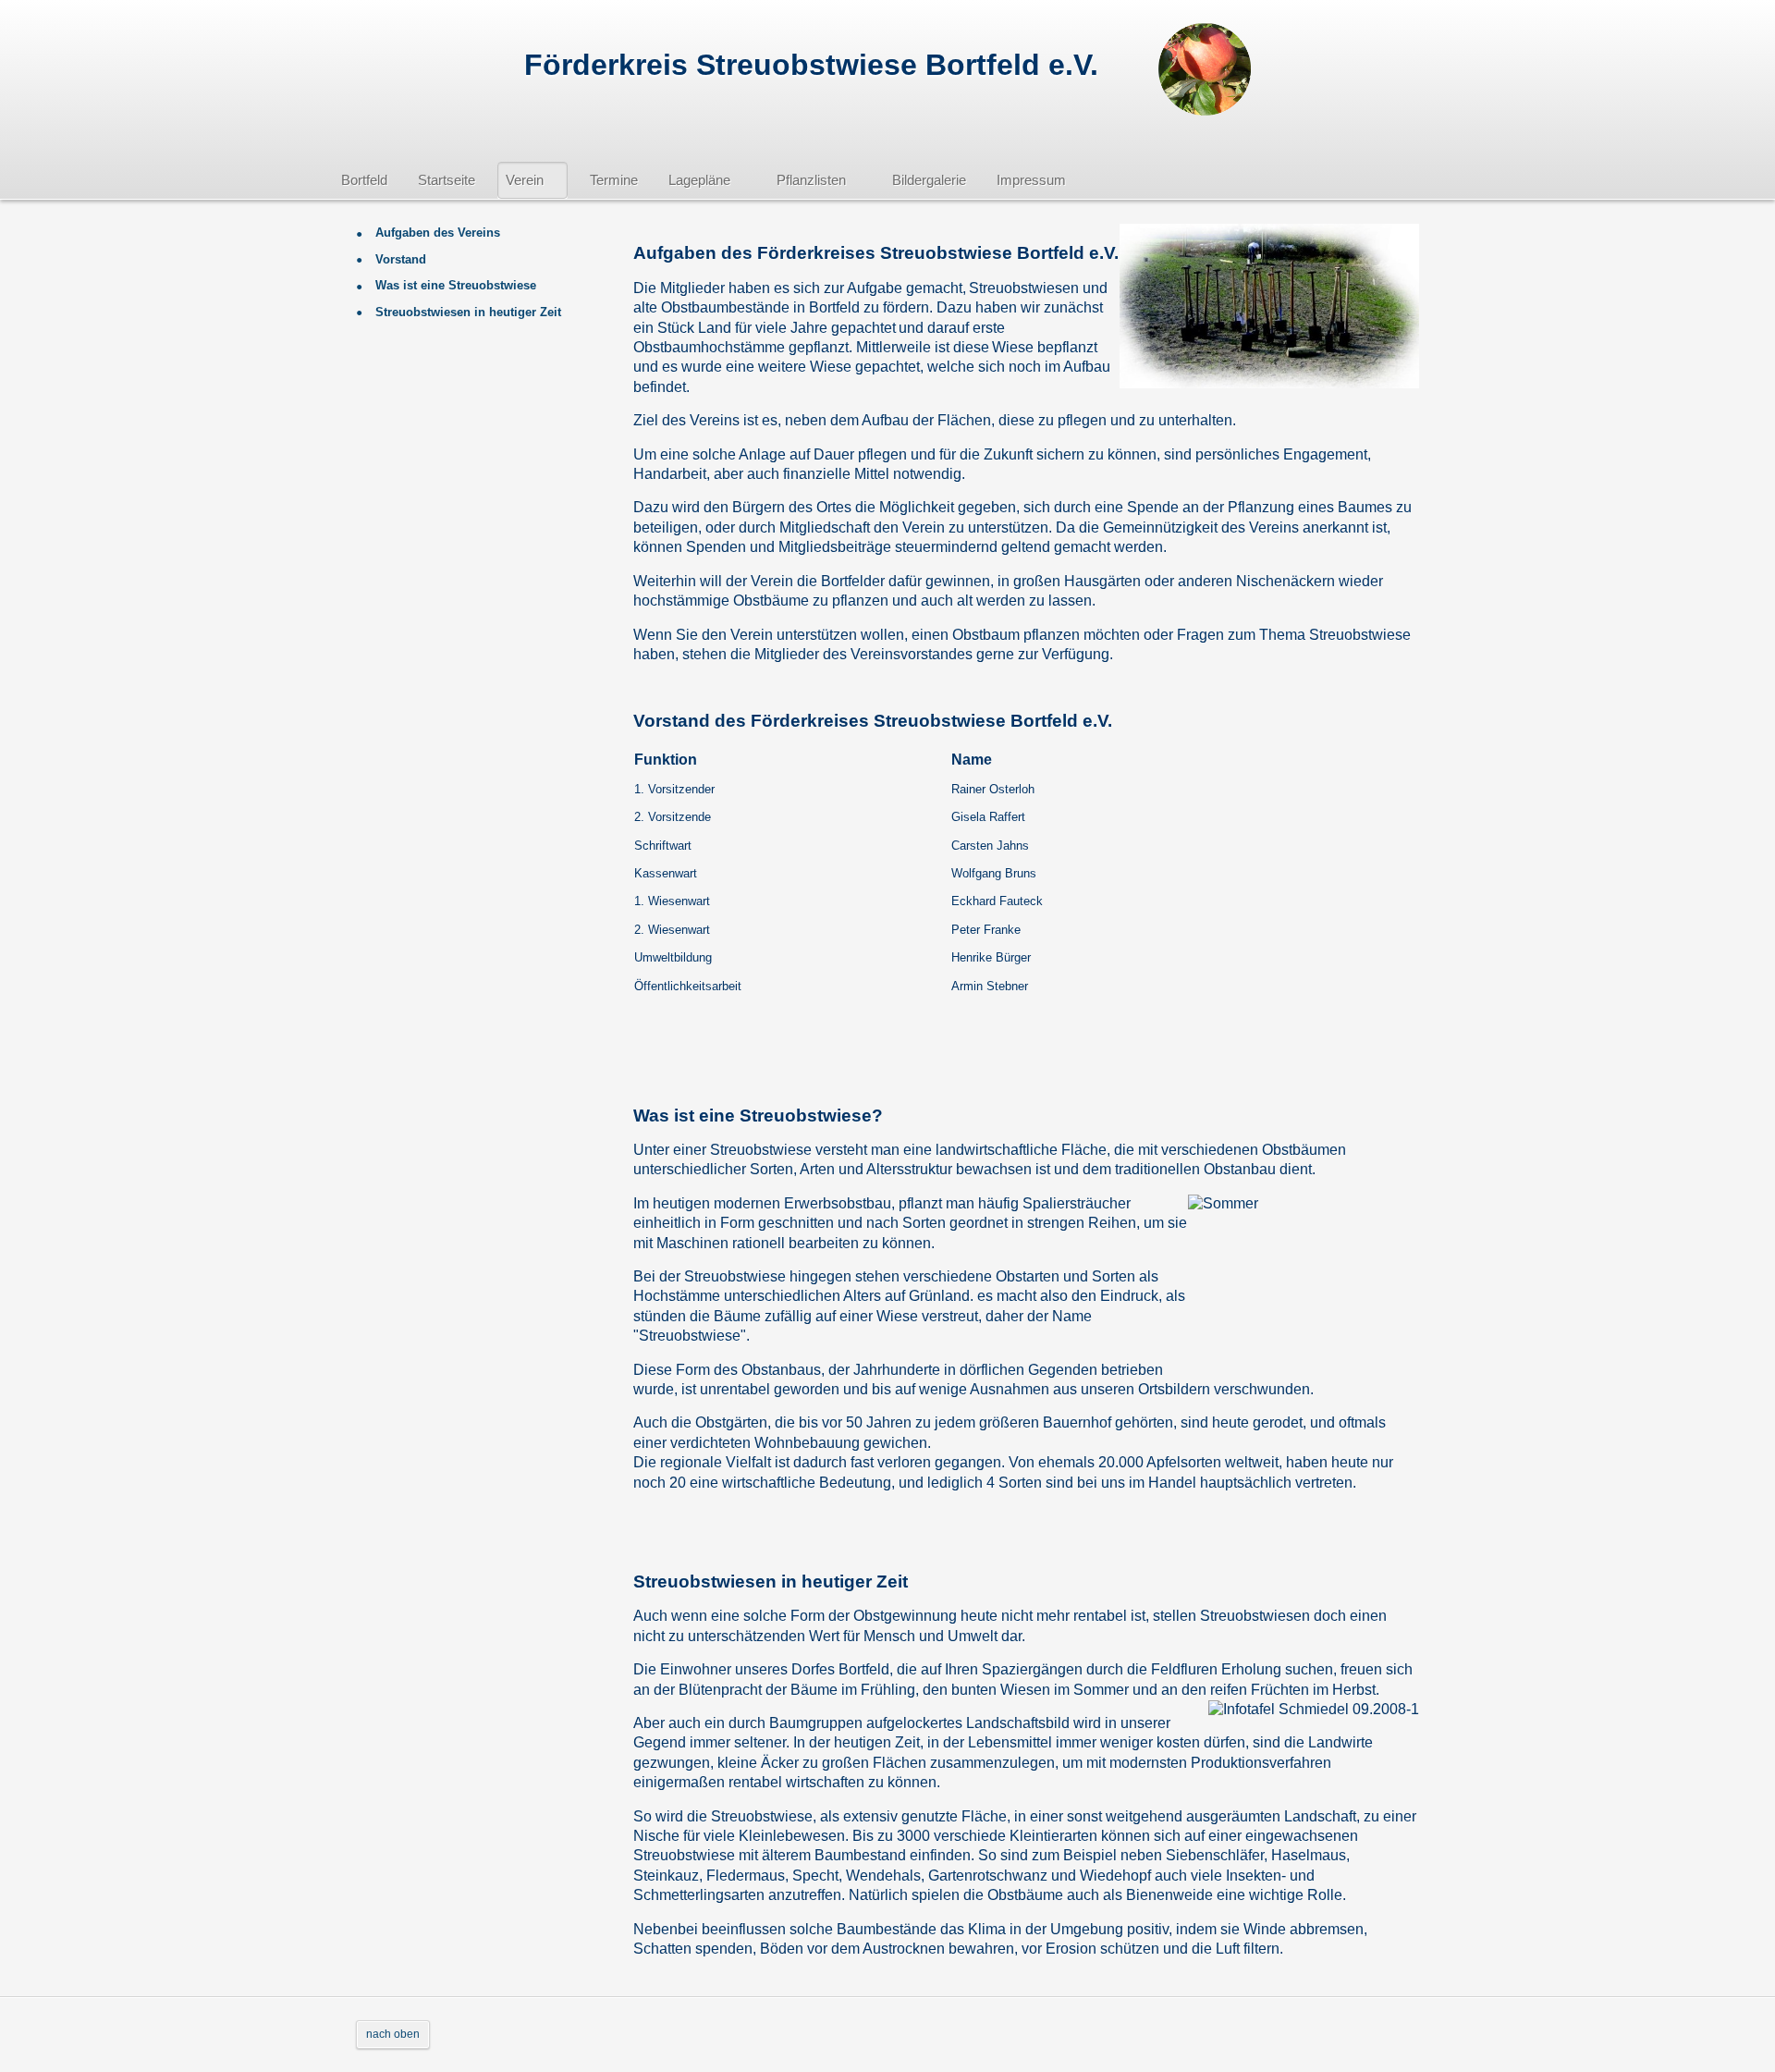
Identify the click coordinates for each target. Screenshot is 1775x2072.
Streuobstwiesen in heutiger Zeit (466, 312)
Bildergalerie (929, 180)
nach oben (393, 2034)
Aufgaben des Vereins (436, 233)
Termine (614, 180)
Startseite (447, 180)
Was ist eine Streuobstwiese (454, 285)
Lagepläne (699, 180)
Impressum (1031, 180)
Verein (525, 180)
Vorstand (399, 259)
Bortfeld (364, 180)
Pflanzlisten (811, 180)
